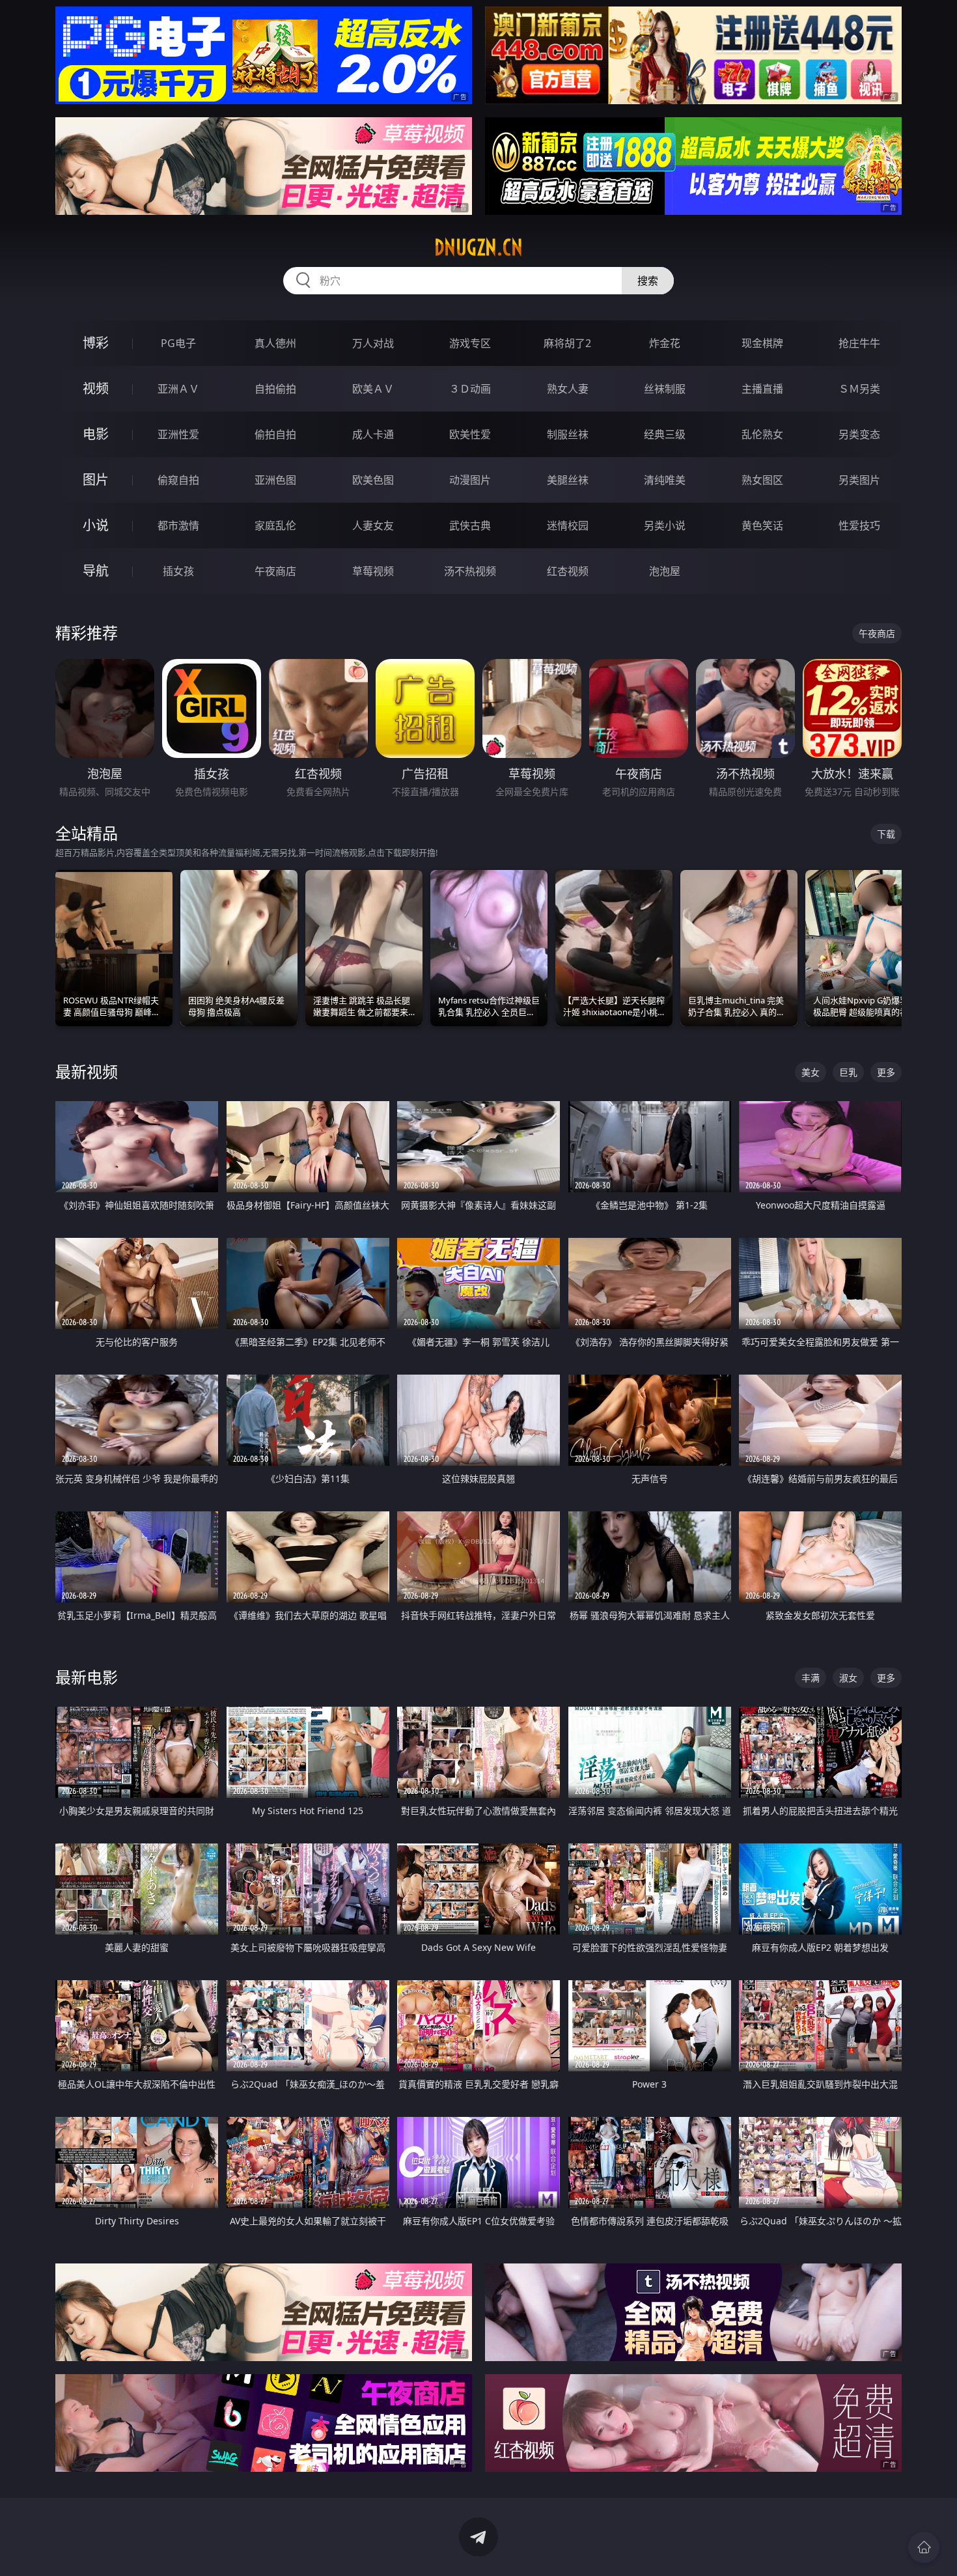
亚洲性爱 (178, 434)
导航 (96, 571)
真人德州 (275, 343)
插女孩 (178, 571)
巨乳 (848, 1072)
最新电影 (87, 1677)
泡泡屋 (665, 571)
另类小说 (665, 525)
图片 (96, 480)
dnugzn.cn (478, 247)
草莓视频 (373, 571)
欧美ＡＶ (373, 389)
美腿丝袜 (568, 480)
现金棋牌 (762, 343)
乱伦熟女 (762, 434)
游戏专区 (470, 343)
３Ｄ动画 (470, 389)
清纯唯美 (665, 480)
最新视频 (87, 1071)
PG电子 (178, 343)
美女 (811, 1072)
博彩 (96, 343)
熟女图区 (762, 480)
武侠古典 (470, 525)
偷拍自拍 (275, 434)
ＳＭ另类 (859, 389)
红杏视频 (568, 571)
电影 (96, 434)
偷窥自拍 (178, 480)
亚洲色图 (275, 480)
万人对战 (373, 343)
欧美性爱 (470, 434)
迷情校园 (568, 525)
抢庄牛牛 (859, 343)
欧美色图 (373, 480)
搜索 (648, 281)
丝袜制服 (665, 389)
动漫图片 (470, 480)
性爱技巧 (859, 525)
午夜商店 (275, 571)
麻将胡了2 (567, 343)
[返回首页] (924, 2547)
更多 (886, 1072)
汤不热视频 (470, 571)
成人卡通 (373, 434)
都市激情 (178, 525)
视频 (96, 388)
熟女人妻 (568, 389)
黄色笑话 (762, 525)
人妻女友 (373, 525)
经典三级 (665, 434)
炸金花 (665, 343)
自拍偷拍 (275, 389)
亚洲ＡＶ (178, 389)
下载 (886, 834)
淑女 (848, 1678)
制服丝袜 (568, 434)
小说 (96, 525)
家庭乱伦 (275, 525)
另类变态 (859, 434)
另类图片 (859, 480)
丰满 (811, 1678)
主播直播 (762, 389)
